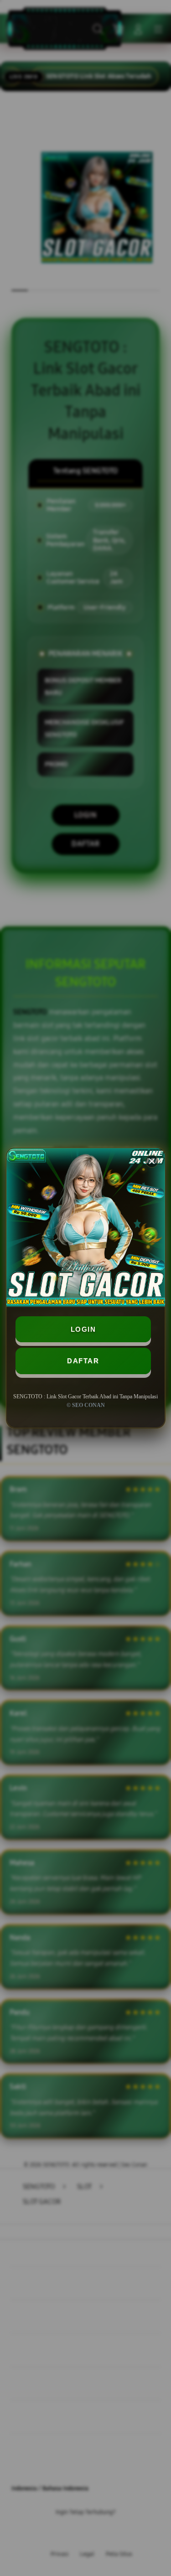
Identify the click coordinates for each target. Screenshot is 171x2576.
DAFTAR (83, 1361)
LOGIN (83, 1329)
